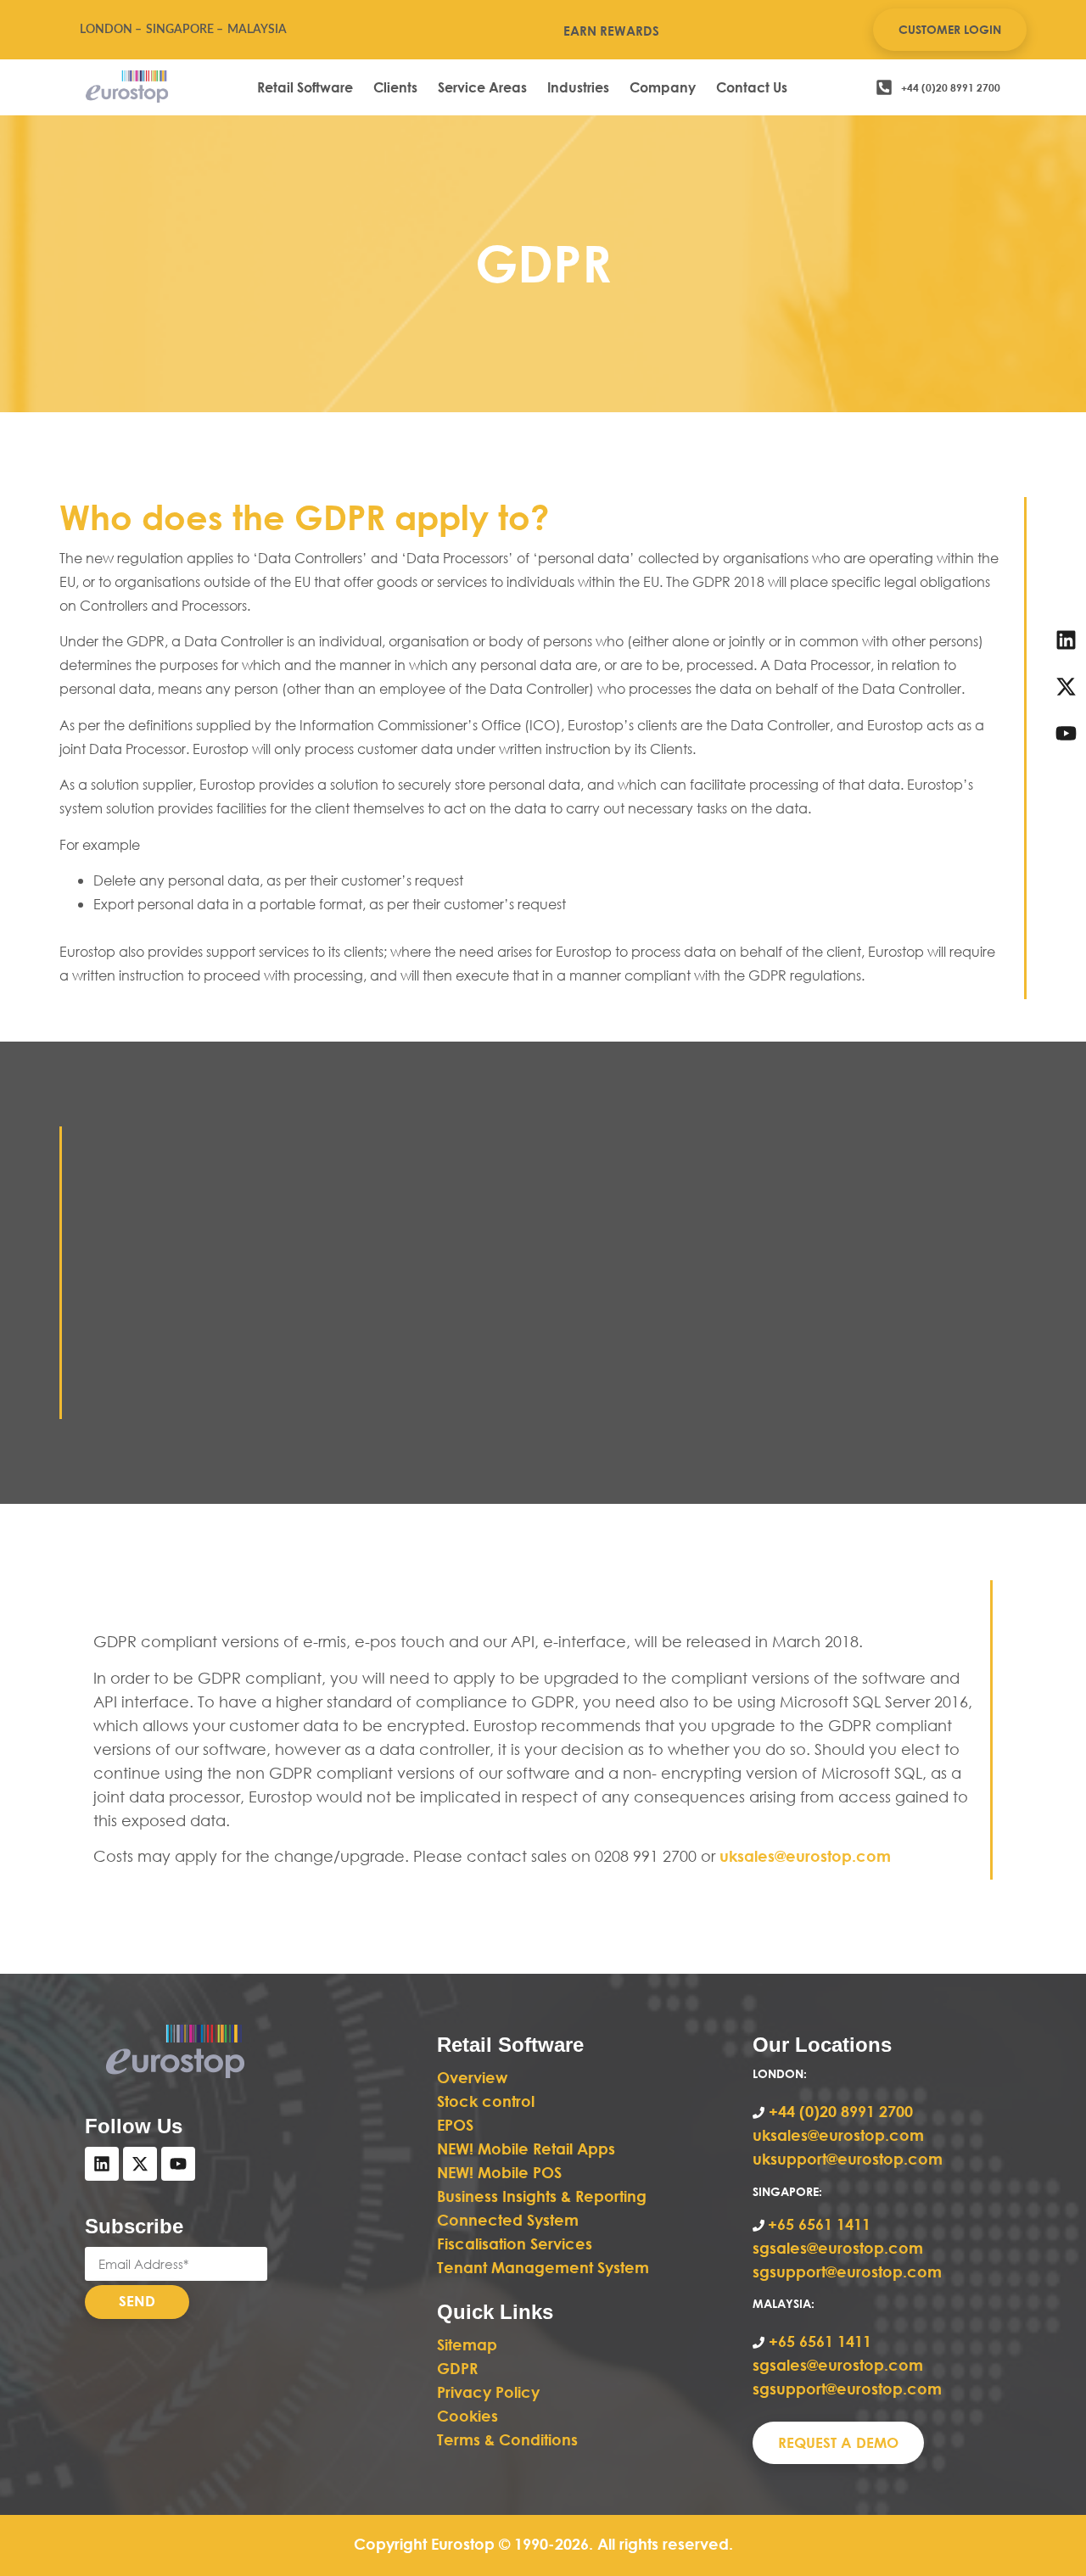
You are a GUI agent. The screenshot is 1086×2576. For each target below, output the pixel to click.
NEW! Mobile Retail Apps (526, 2149)
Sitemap (467, 2344)
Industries (578, 87)
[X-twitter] (140, 2164)
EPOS (457, 2125)
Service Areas (482, 87)
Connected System (508, 2220)
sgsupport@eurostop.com (847, 2271)
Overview (472, 2077)
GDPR (457, 2368)
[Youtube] (178, 2164)
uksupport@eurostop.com (848, 2159)
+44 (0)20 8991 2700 (839, 2111)
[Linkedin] (102, 2164)
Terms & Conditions (507, 2439)
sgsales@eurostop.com (838, 2248)
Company (663, 87)
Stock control (488, 2101)
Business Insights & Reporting (544, 2196)
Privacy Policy (488, 2392)
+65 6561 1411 (819, 2224)
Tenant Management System (543, 2267)
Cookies (467, 2416)
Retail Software (305, 87)
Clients (395, 87)
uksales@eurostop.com (805, 1856)
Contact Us (752, 87)
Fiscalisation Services (515, 2244)
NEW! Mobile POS (501, 2172)
